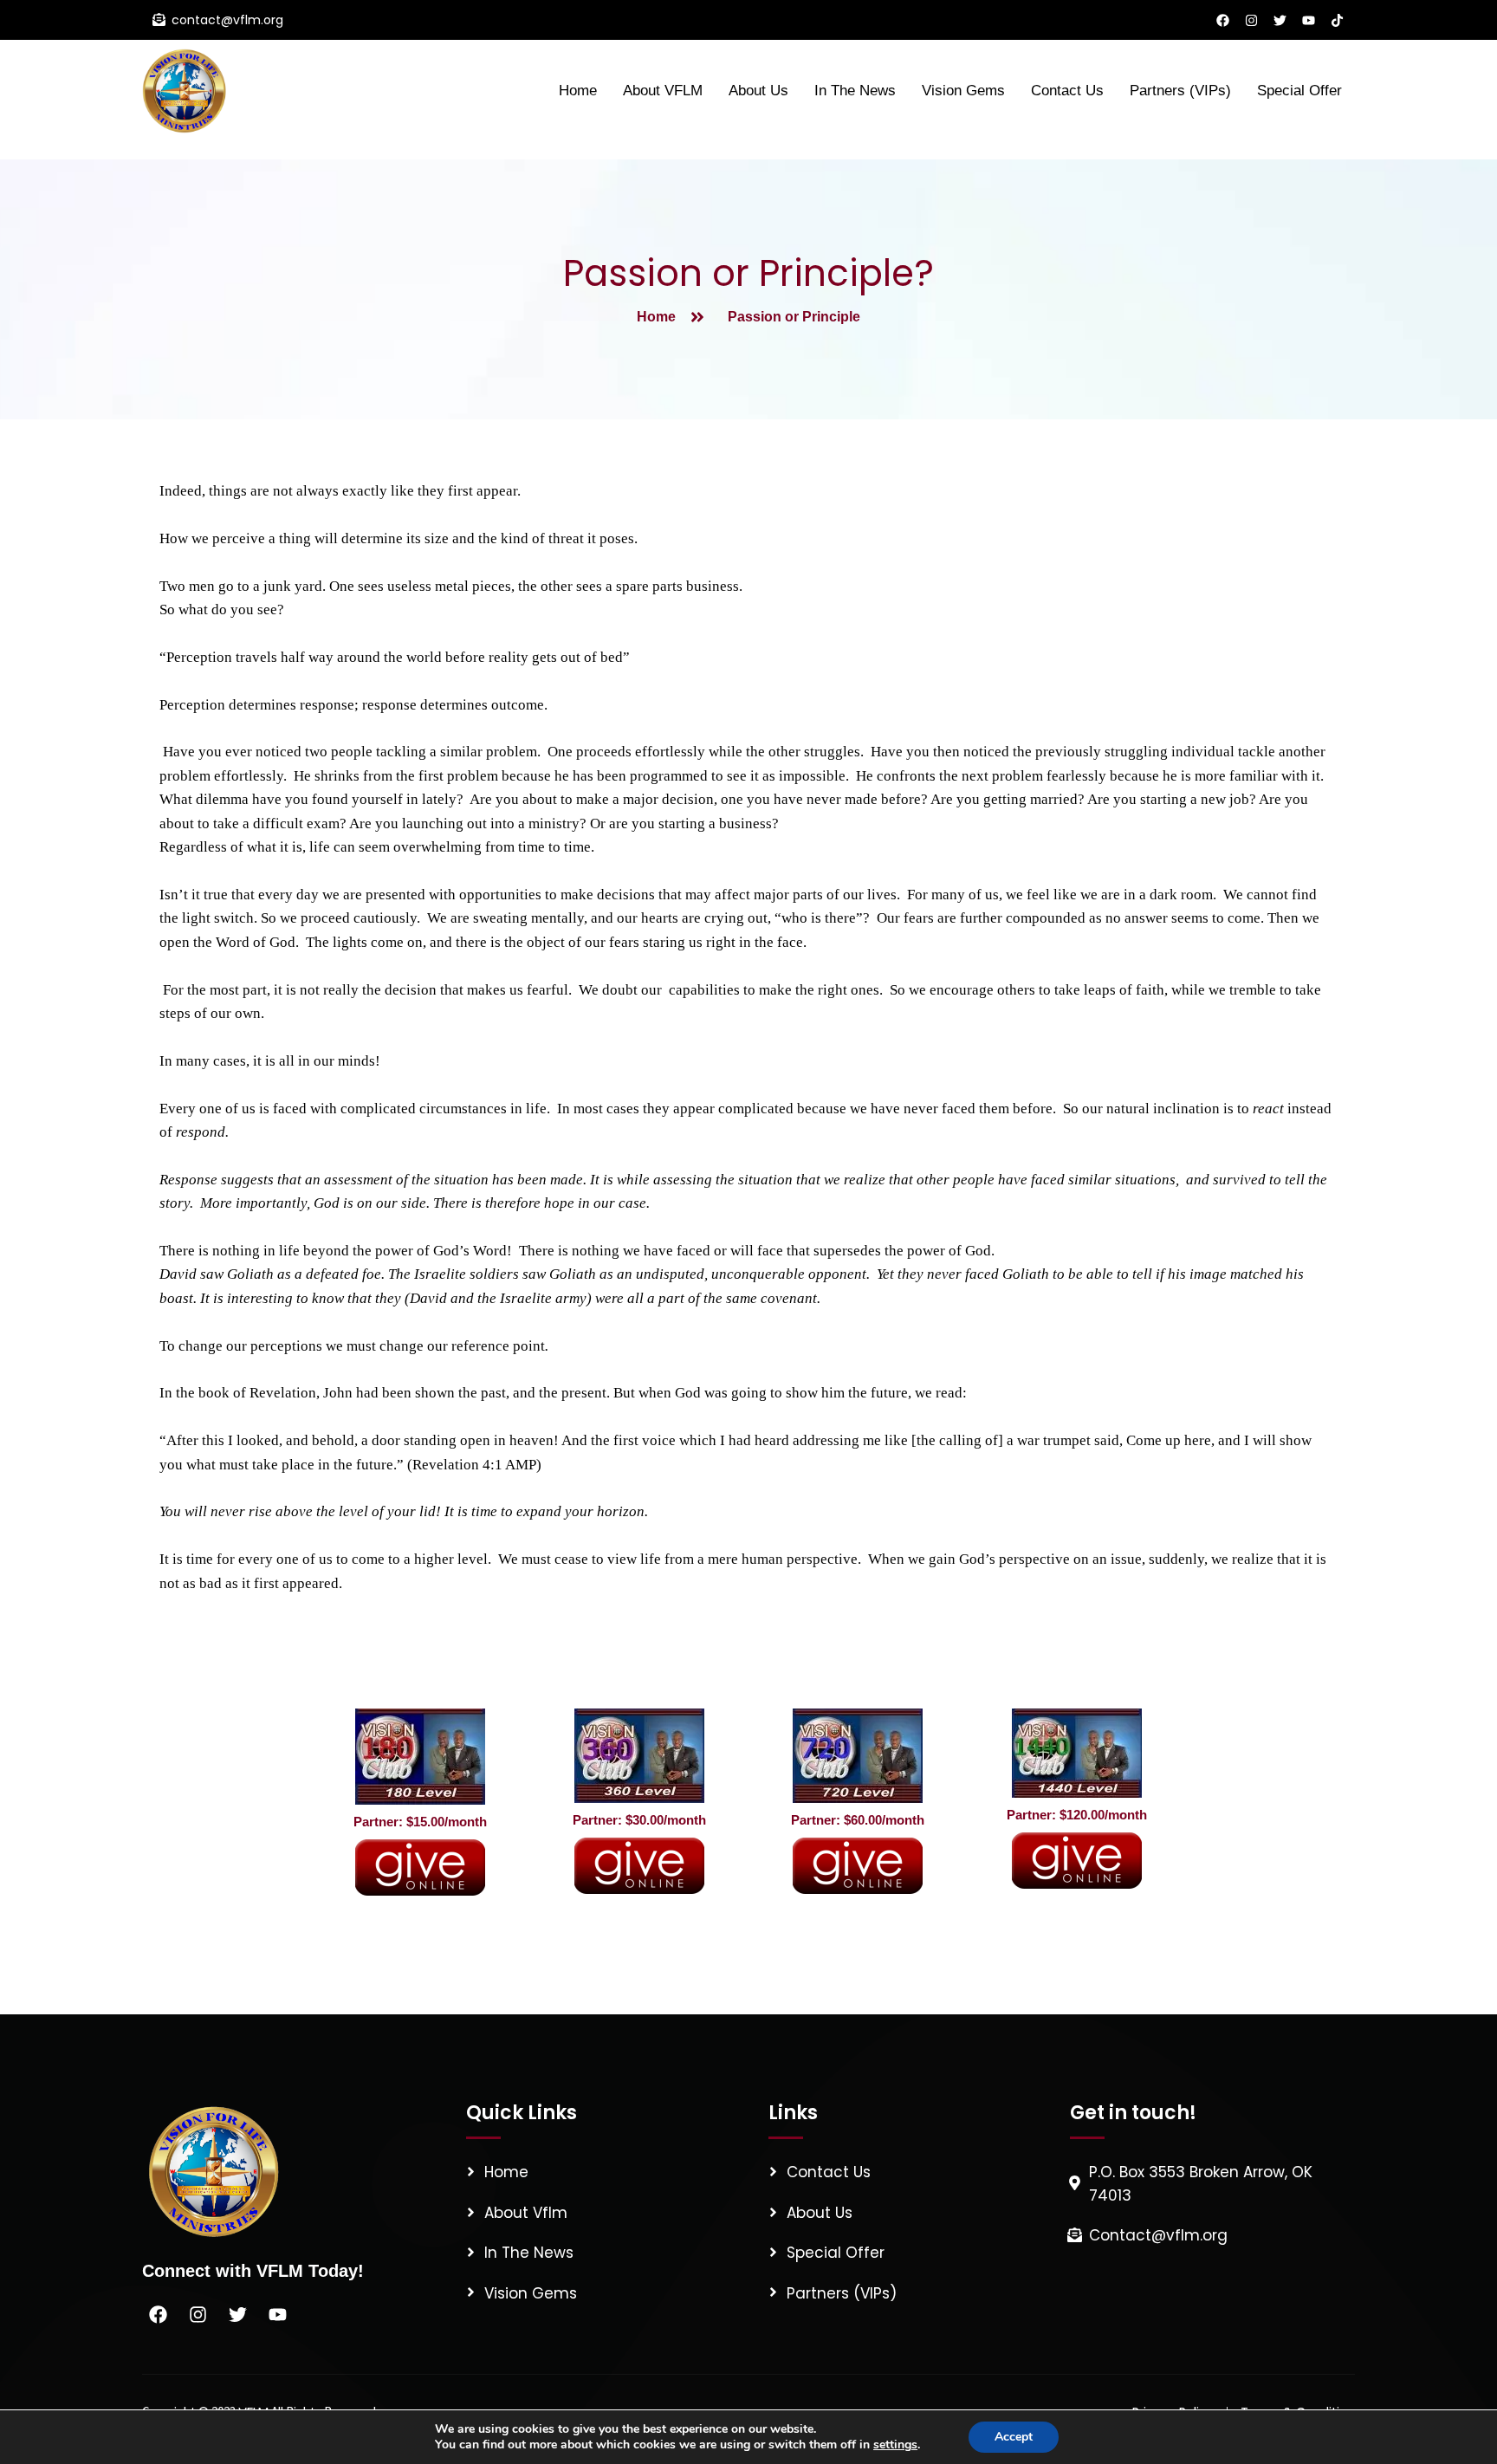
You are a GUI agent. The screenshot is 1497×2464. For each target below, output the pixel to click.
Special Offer (1299, 91)
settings (895, 2445)
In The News (855, 91)
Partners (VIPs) (1180, 91)
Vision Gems (963, 91)
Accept (1014, 2437)
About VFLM (663, 91)
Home (578, 91)
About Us (758, 91)
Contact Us (1067, 91)
